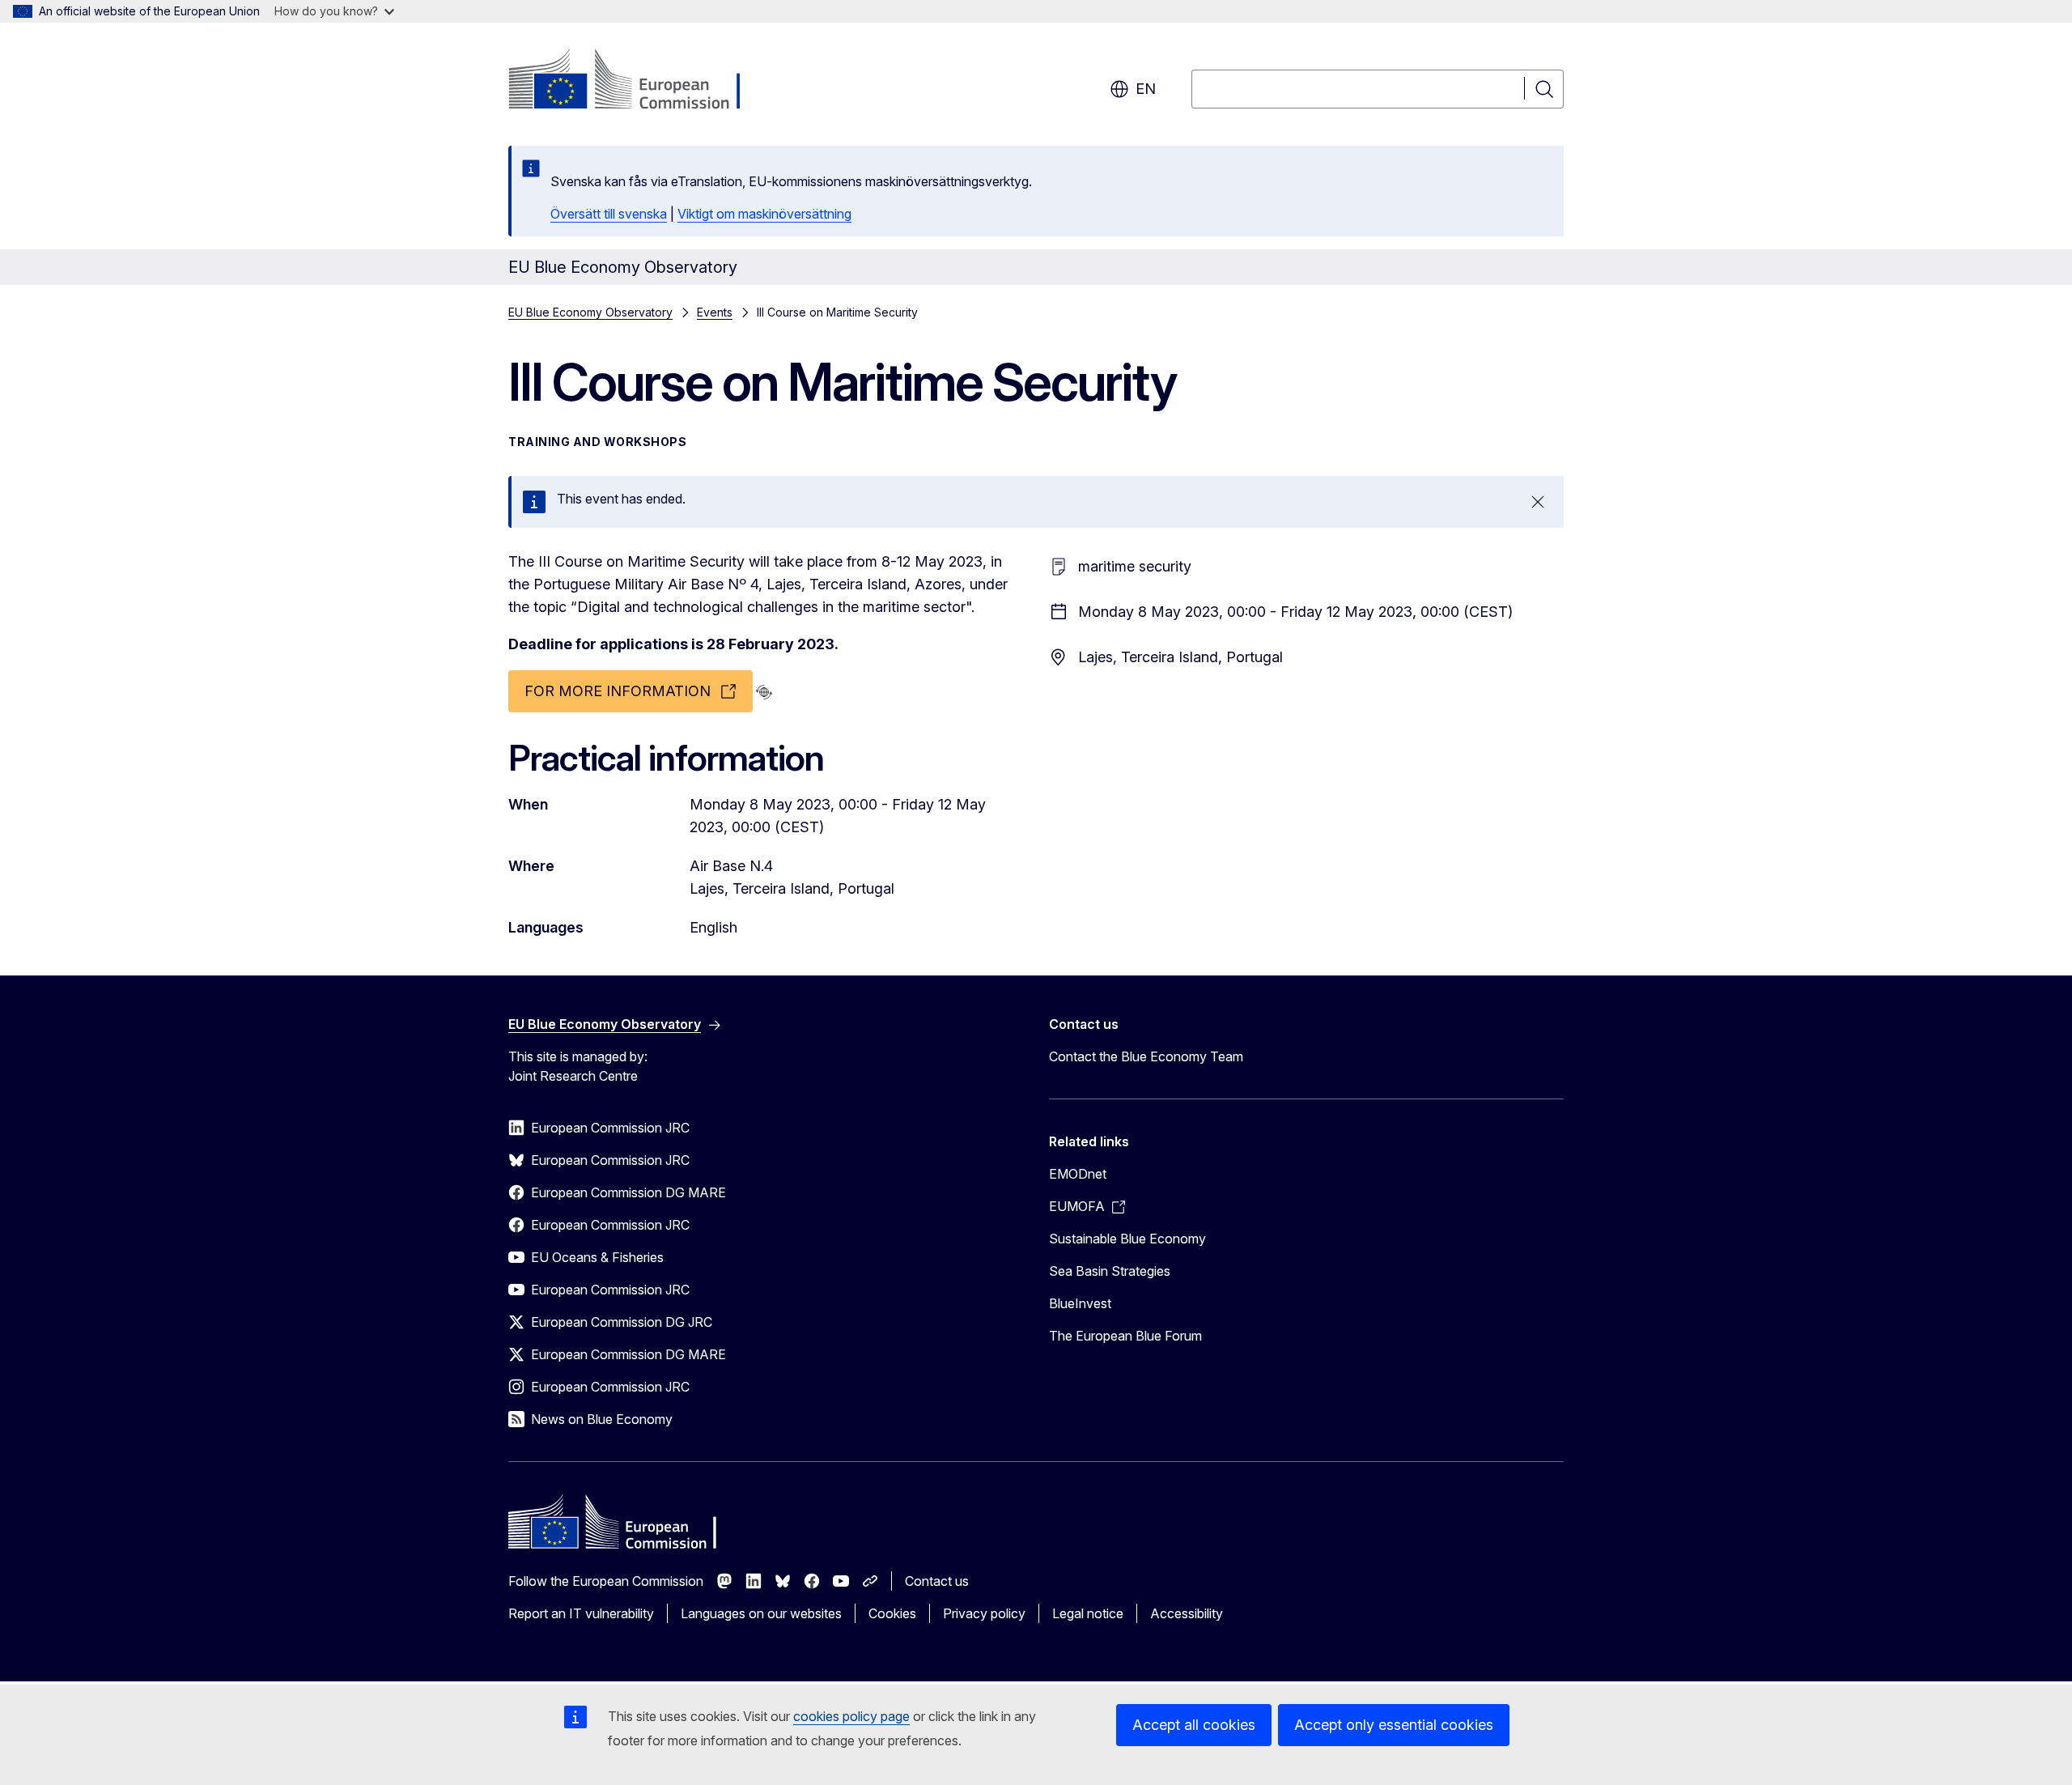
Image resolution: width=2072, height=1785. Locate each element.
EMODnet (1078, 1174)
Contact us (937, 1581)
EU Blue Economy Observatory (590, 312)
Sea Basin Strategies (1110, 1271)
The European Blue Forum (1125, 1336)
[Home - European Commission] (639, 81)
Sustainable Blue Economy (1127, 1239)
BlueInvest (1080, 1303)
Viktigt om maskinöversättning (764, 214)
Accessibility (1187, 1613)
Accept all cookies (1194, 1725)
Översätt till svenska (609, 214)
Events (715, 312)
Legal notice (1088, 1613)
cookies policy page (851, 1716)
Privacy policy (984, 1613)
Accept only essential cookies (1394, 1725)
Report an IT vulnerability (581, 1613)
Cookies (892, 1613)
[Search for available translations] (764, 692)
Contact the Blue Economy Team (1146, 1056)
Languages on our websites (761, 1613)
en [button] (1146, 89)
